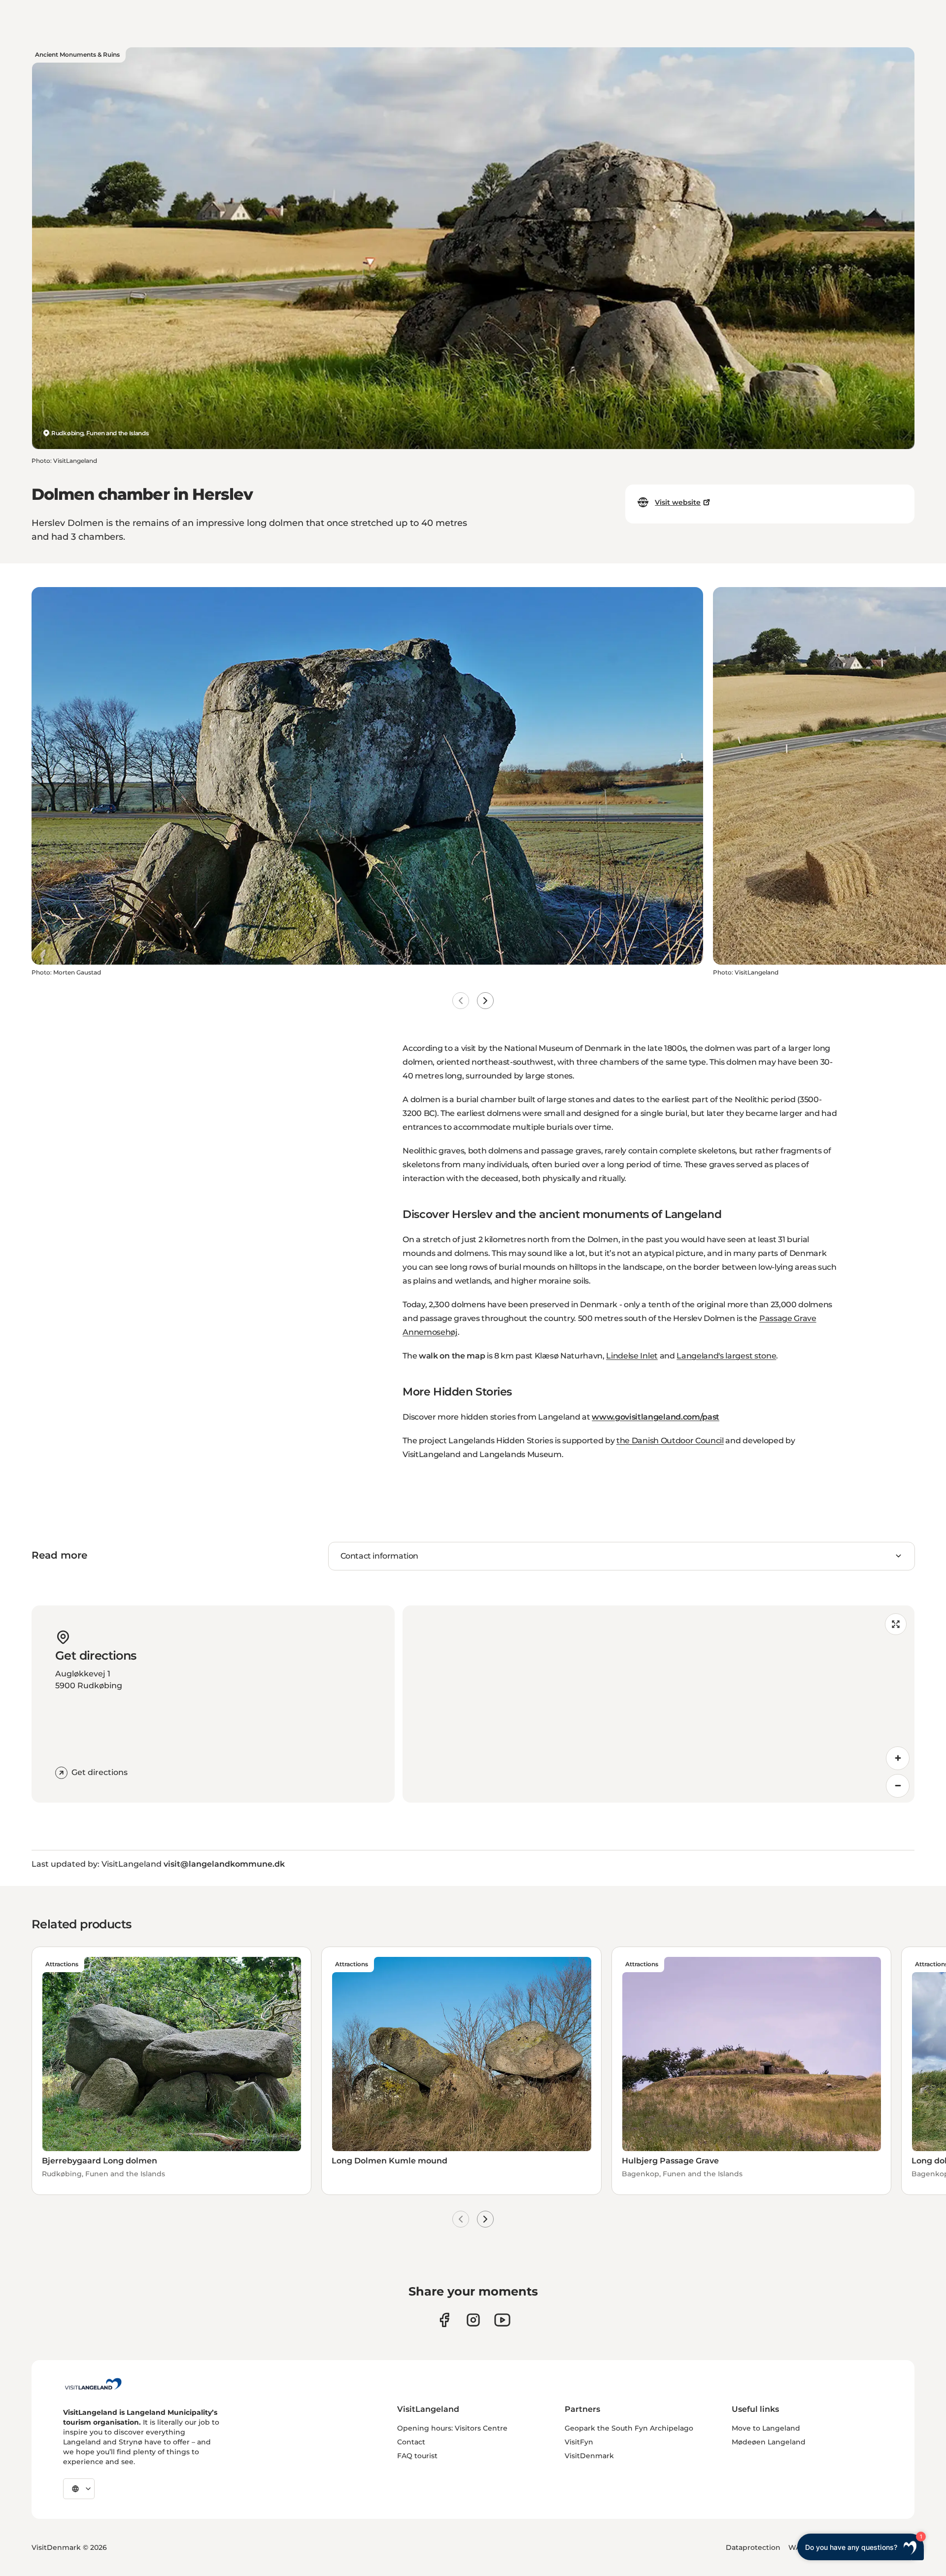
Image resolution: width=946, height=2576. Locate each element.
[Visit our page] (444, 2320)
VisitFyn (579, 2442)
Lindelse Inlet (632, 1356)
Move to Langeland (766, 2428)
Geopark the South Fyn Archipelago (629, 2428)
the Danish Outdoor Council (670, 1441)
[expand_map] (896, 1624)
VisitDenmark (589, 2456)
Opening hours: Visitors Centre (452, 2428)
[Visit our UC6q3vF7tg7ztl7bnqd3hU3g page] (502, 2320)
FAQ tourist (417, 2456)
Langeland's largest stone (726, 1356)
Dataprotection (753, 2547)
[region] (659, 1704)
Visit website (678, 502)
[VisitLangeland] (93, 2384)
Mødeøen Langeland (769, 2442)
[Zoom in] (898, 1758)
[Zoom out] (898, 1786)
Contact (411, 2442)
